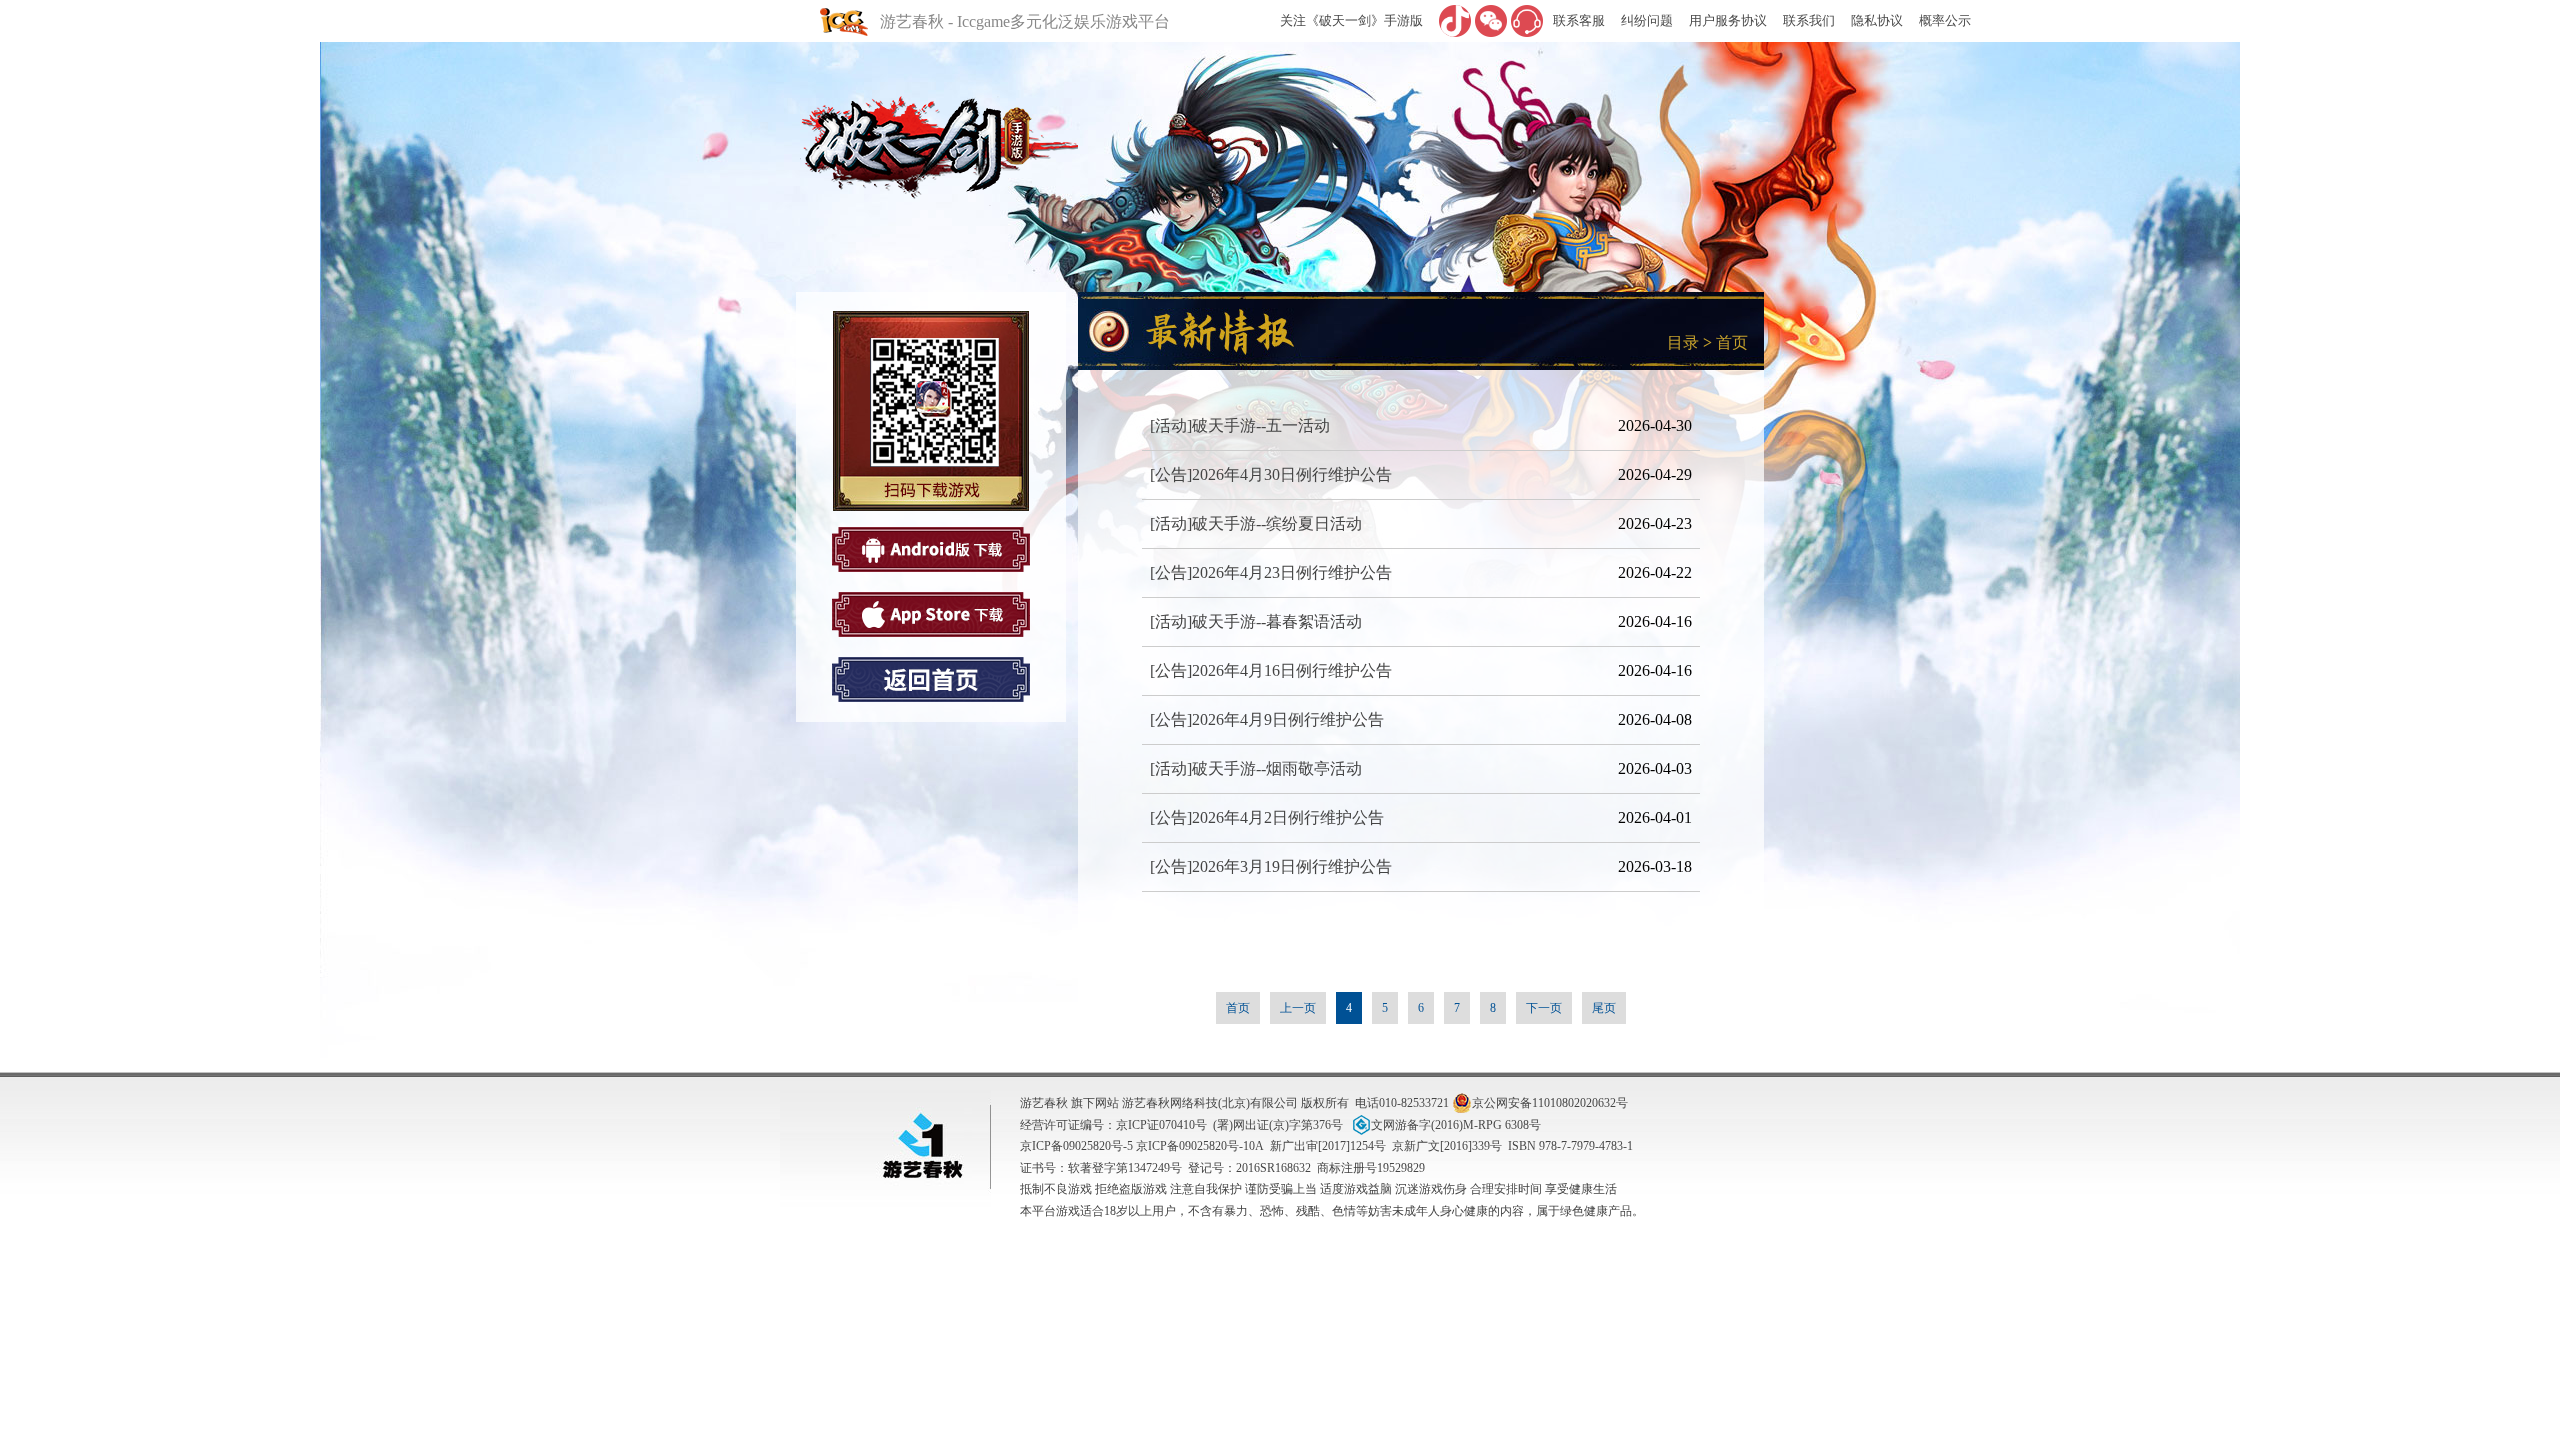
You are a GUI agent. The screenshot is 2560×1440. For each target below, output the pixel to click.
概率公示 (1945, 20)
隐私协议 (1877, 20)
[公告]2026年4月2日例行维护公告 (1267, 817)
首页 (1732, 342)
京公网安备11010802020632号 (1550, 1103)
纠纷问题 (1647, 20)
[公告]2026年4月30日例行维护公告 (1271, 474)
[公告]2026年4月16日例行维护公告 (1271, 670)
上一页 (1298, 1008)
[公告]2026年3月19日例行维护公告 (1271, 866)
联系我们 (1809, 20)
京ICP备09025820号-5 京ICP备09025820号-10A (1142, 1146)
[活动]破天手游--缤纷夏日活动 (1256, 523)
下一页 (1544, 1008)
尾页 (1604, 1008)
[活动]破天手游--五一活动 (1240, 425)
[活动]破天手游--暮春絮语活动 (1256, 621)
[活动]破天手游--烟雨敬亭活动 (1256, 768)
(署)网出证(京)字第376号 (1278, 1125)
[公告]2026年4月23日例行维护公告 (1271, 572)
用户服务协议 (1728, 20)
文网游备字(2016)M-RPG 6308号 (1456, 1125)
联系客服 (1579, 20)
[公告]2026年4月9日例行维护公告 (1267, 719)
